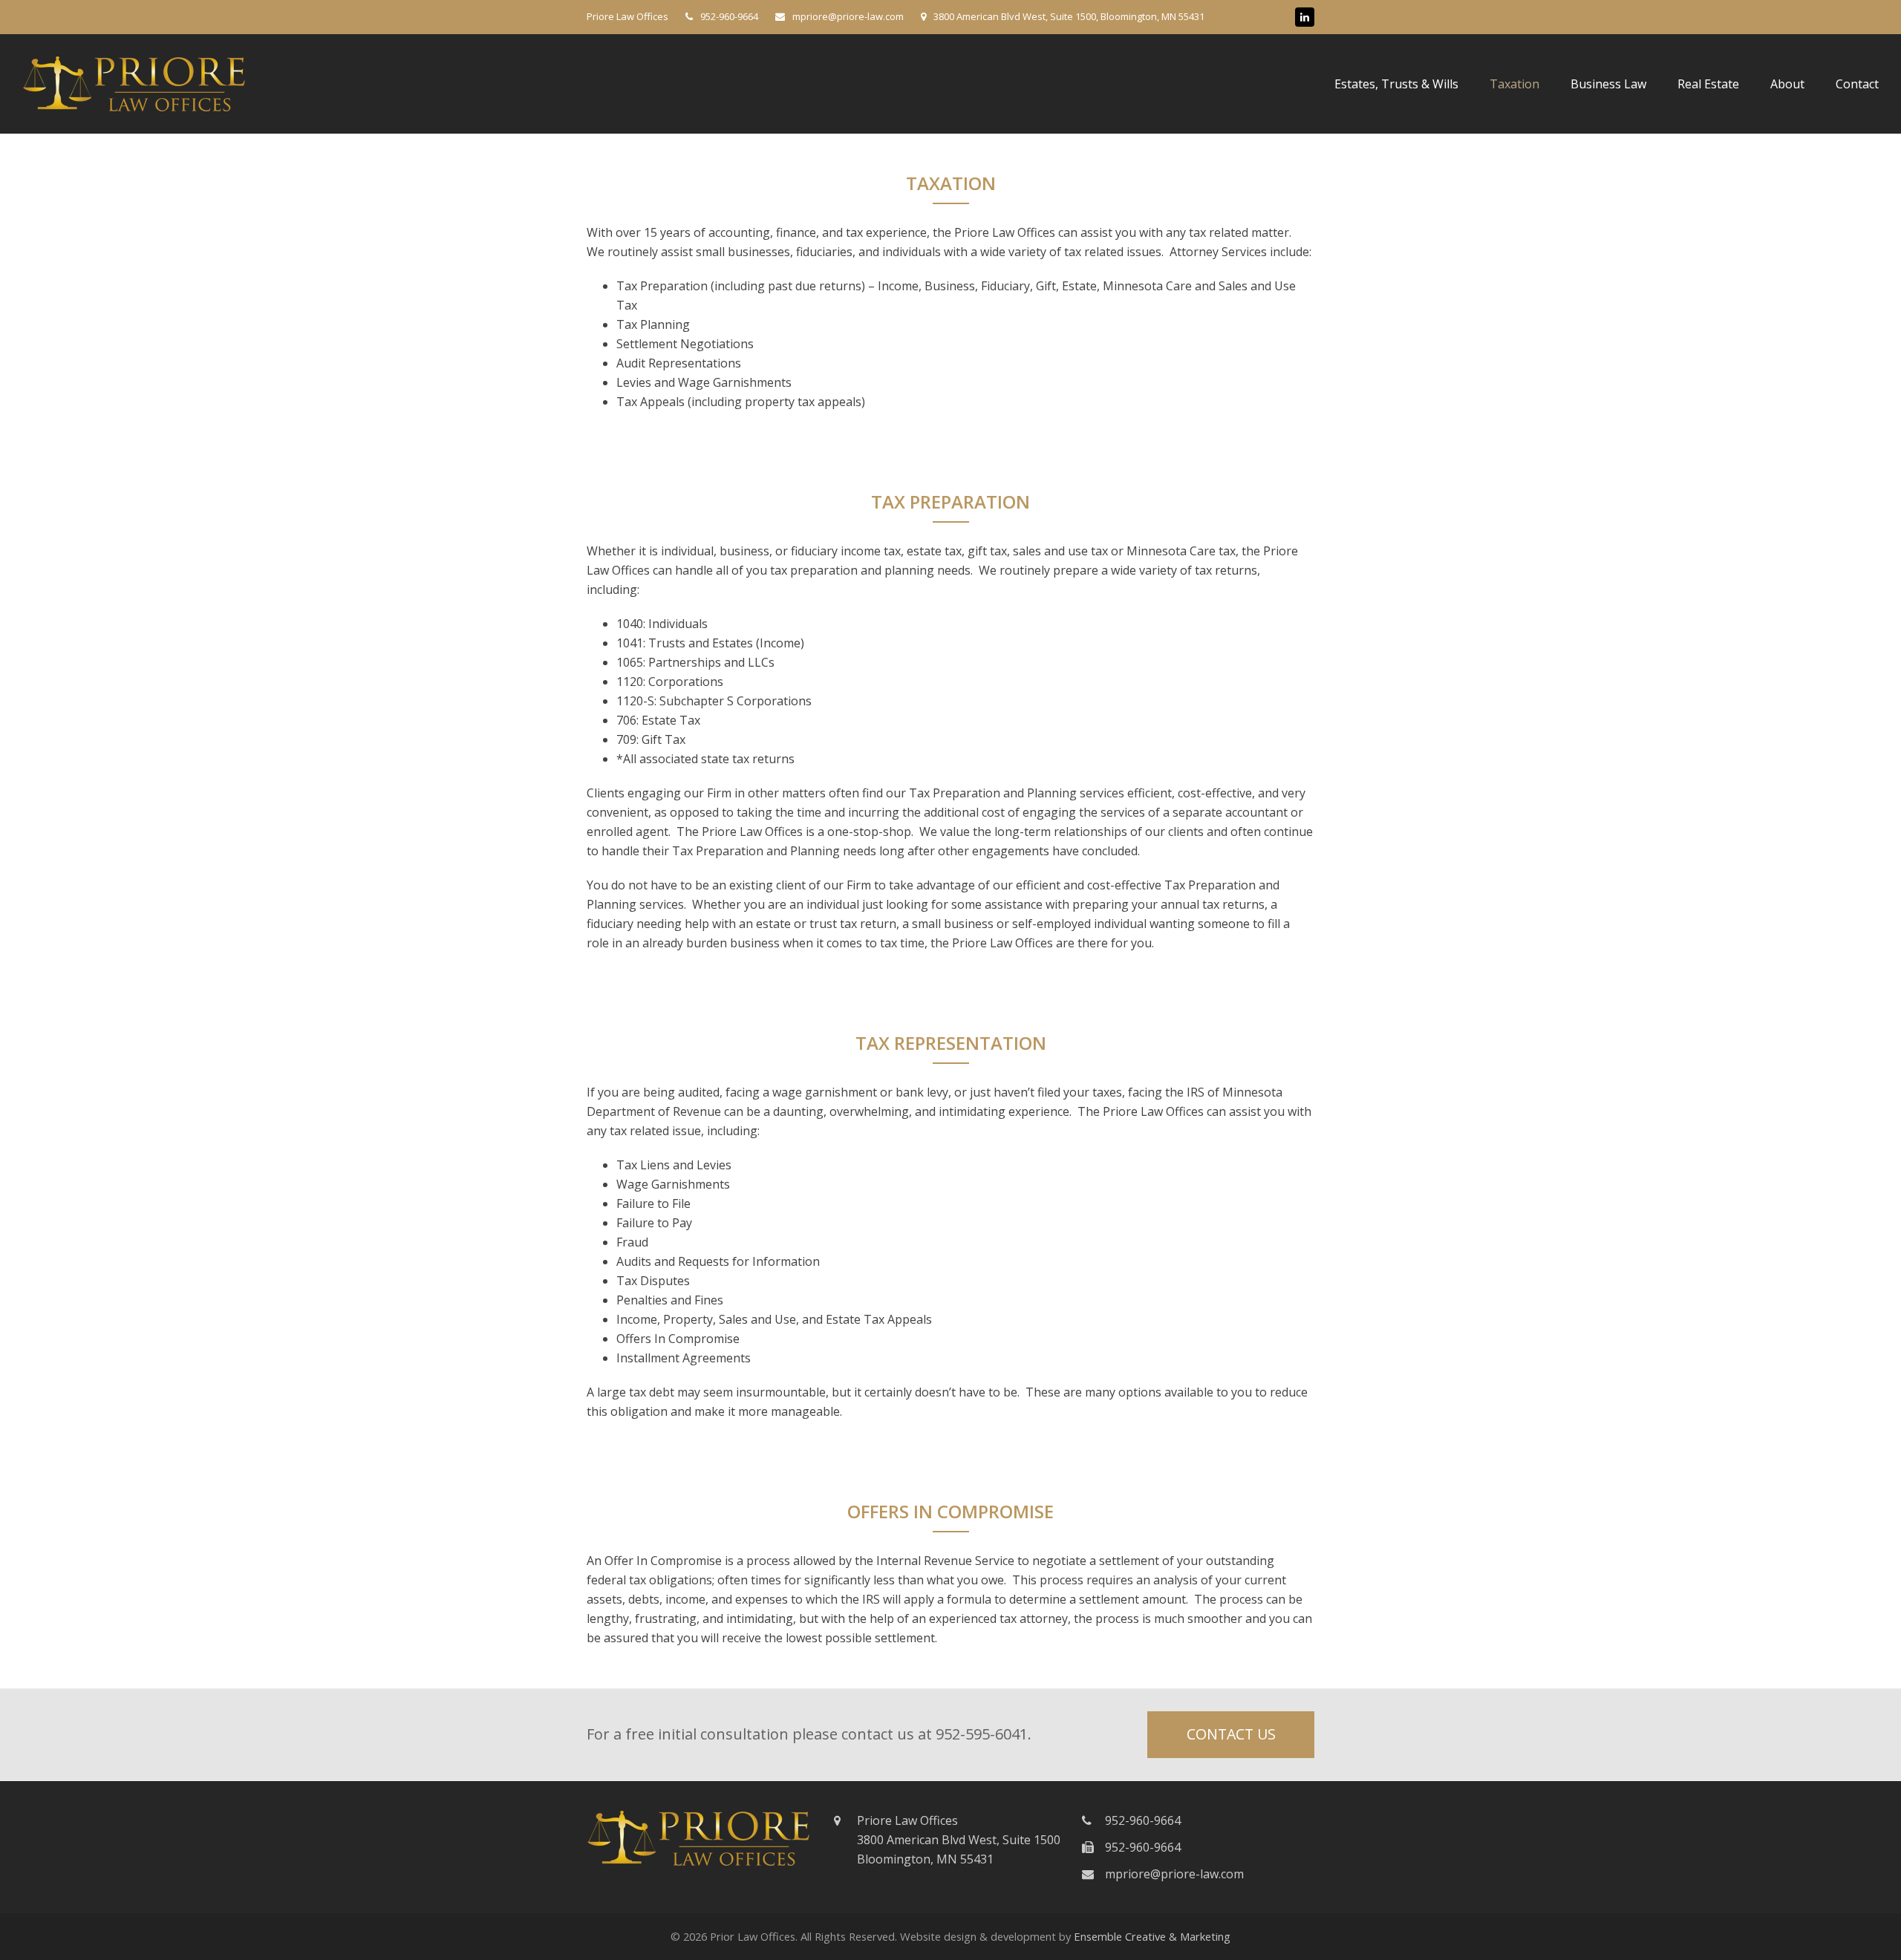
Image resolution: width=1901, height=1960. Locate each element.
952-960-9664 (729, 16)
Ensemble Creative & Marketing (1152, 1936)
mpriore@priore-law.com (1174, 1874)
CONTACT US (1231, 1734)
